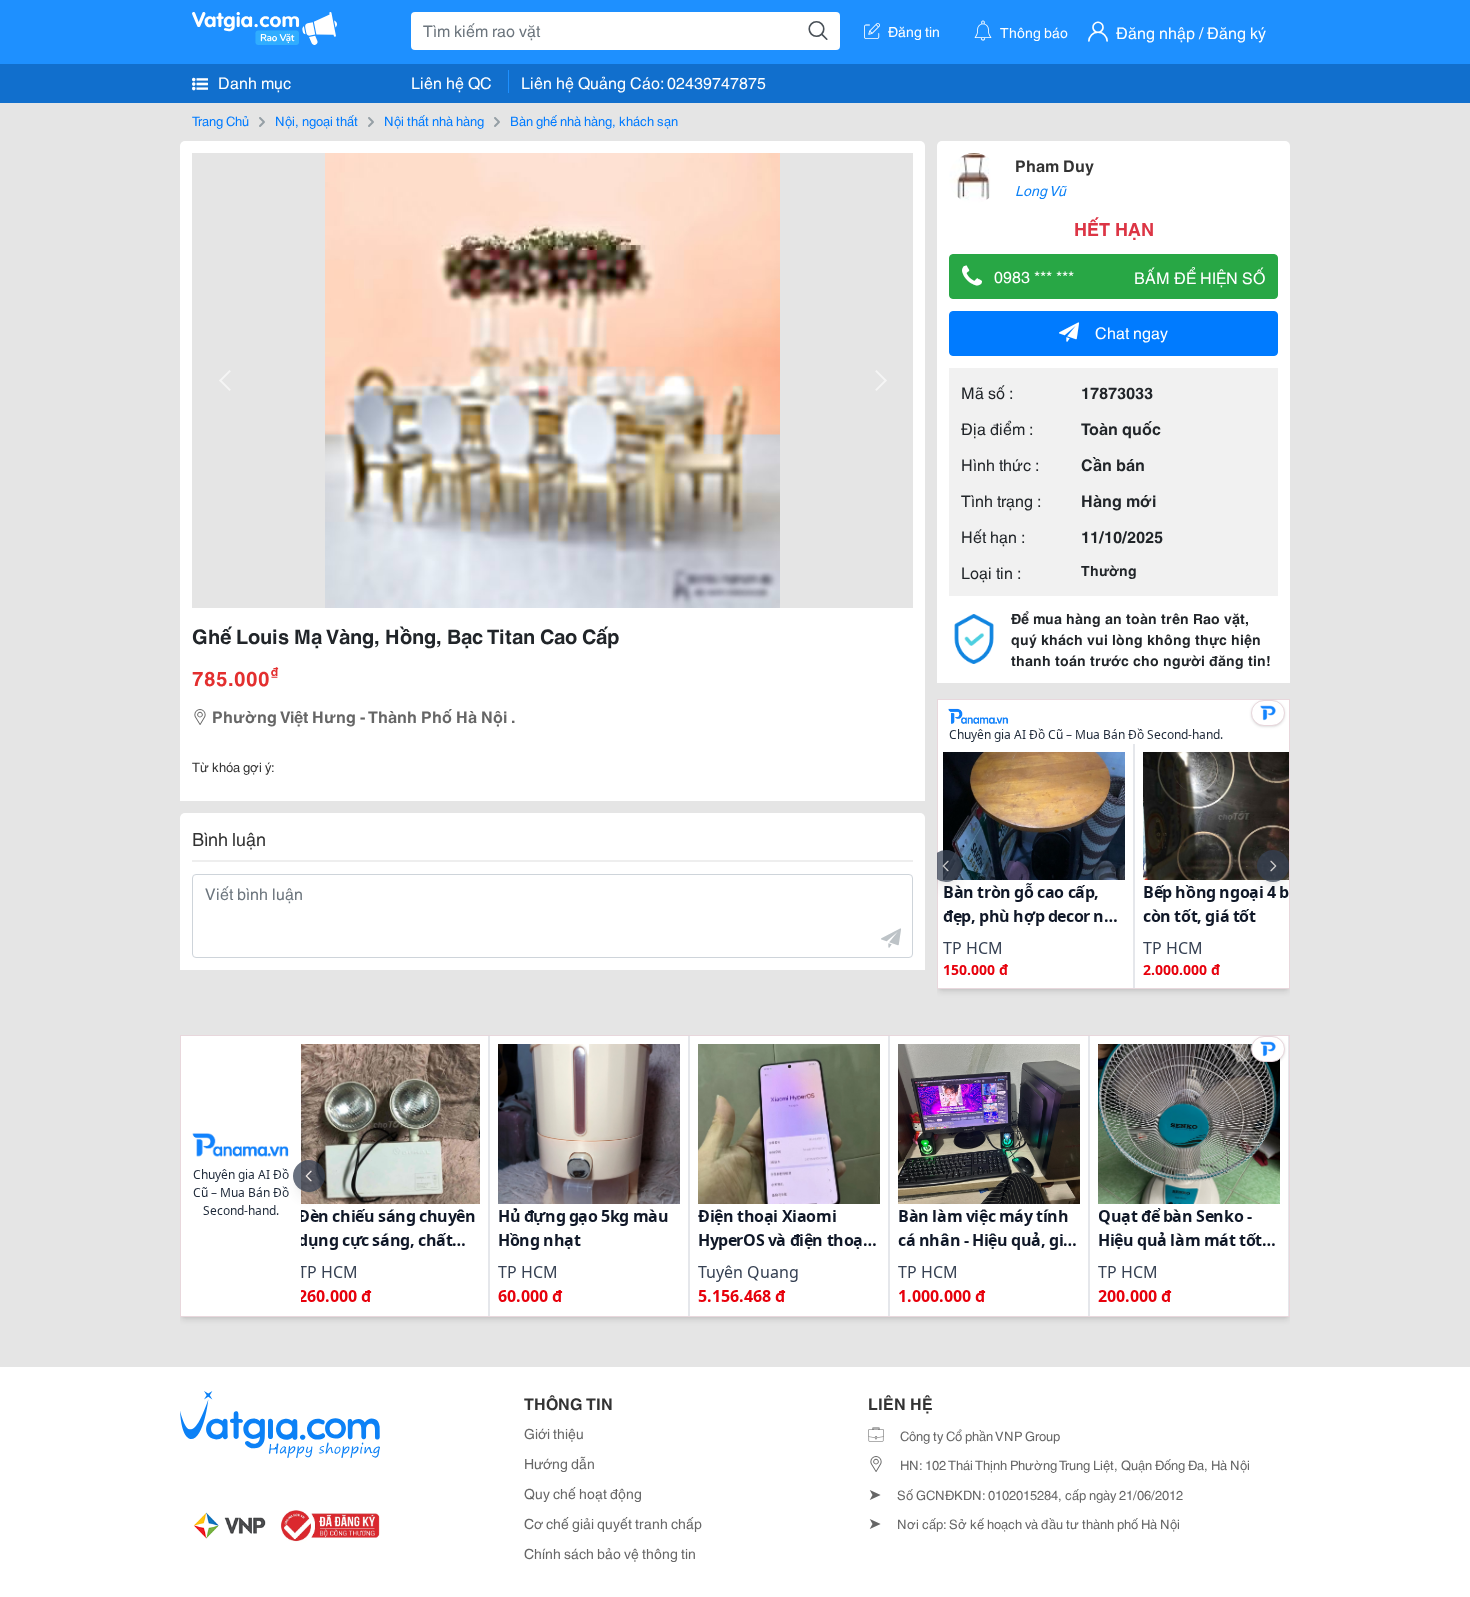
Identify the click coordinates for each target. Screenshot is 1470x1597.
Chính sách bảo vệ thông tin (610, 1553)
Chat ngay (1131, 331)
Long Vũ (1040, 190)
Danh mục (252, 81)
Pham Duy (1054, 164)
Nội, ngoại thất (316, 120)
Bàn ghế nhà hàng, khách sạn (594, 120)
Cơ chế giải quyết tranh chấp (613, 1523)
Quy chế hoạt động (583, 1493)
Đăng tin (914, 31)
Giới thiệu (554, 1433)
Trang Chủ (220, 120)
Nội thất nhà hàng (434, 120)
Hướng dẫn (559, 1463)
